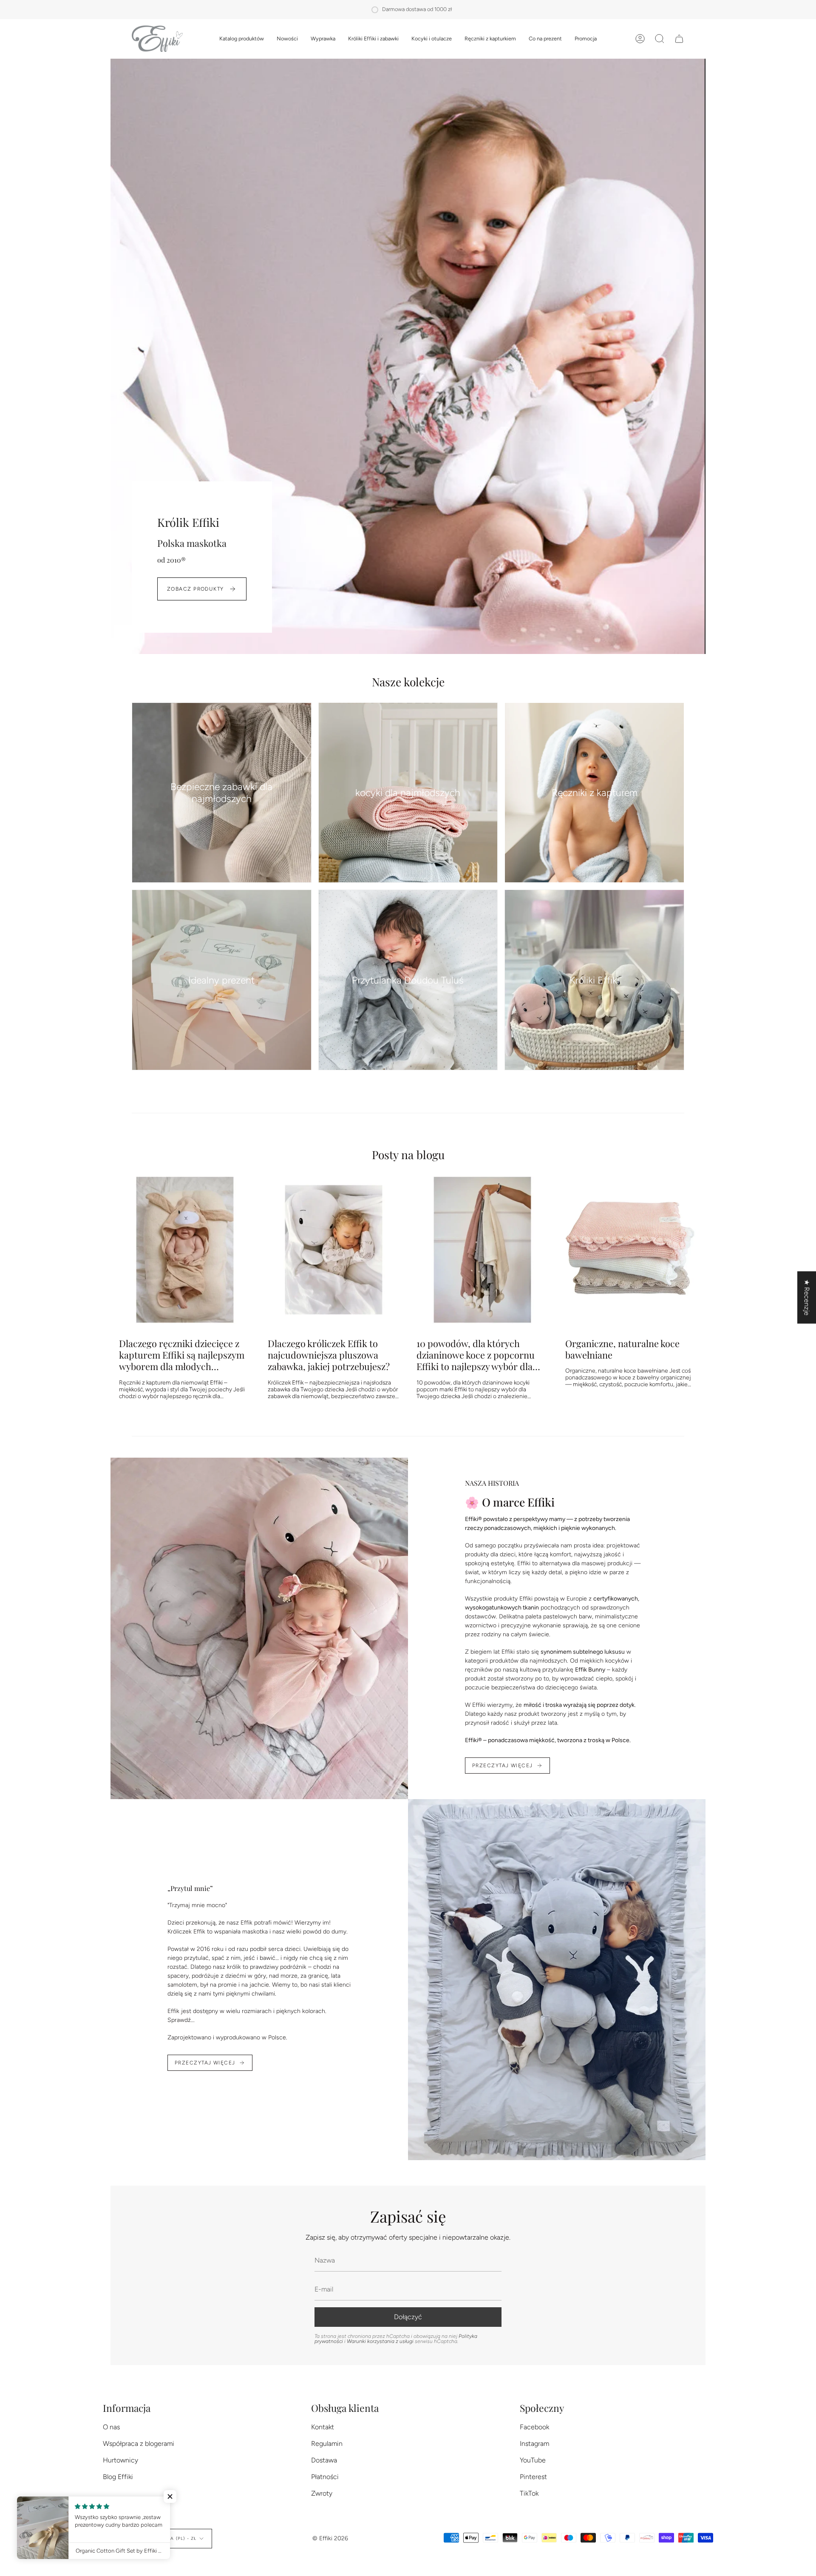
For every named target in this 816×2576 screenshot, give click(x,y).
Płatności (325, 2477)
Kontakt (323, 2427)
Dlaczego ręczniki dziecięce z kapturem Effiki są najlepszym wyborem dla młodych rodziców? (182, 1355)
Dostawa (324, 2460)
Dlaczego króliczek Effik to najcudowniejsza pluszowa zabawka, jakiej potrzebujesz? (329, 1355)
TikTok (529, 2493)
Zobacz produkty (195, 589)
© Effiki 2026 (330, 2538)
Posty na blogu (408, 1154)
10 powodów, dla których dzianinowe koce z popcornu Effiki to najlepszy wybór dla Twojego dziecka (476, 1355)
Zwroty (322, 2493)
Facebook (534, 2427)
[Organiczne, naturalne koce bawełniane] (631, 1250)
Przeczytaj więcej (502, 1766)
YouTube (533, 2460)
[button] (242, 39)
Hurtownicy (120, 2460)
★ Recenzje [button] (807, 1298)
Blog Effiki (118, 2477)
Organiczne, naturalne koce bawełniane (622, 1349)
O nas (111, 2427)
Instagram (534, 2444)
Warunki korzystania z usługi (381, 2341)
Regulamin (327, 2444)
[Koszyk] (679, 39)
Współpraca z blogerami (139, 2444)
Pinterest (533, 2477)
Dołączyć (408, 2317)
